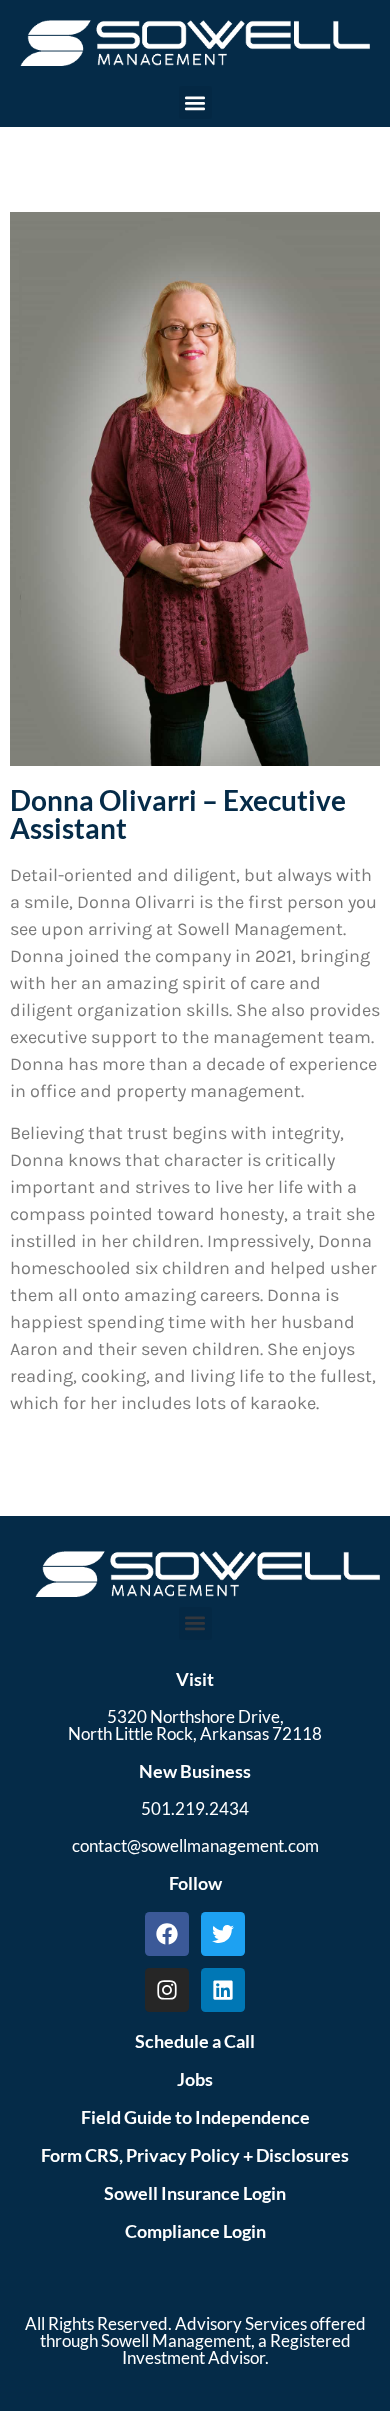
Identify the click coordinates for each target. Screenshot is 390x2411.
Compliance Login (195, 2231)
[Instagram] (167, 1990)
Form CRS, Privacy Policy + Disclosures (195, 2155)
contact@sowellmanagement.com (195, 1845)
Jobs (195, 2079)
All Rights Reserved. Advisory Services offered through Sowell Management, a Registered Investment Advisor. (195, 2340)
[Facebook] (167, 1934)
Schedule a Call (195, 2041)
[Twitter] (223, 1934)
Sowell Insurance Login (195, 2193)
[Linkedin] (223, 1990)
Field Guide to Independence (195, 2117)
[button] (195, 102)
